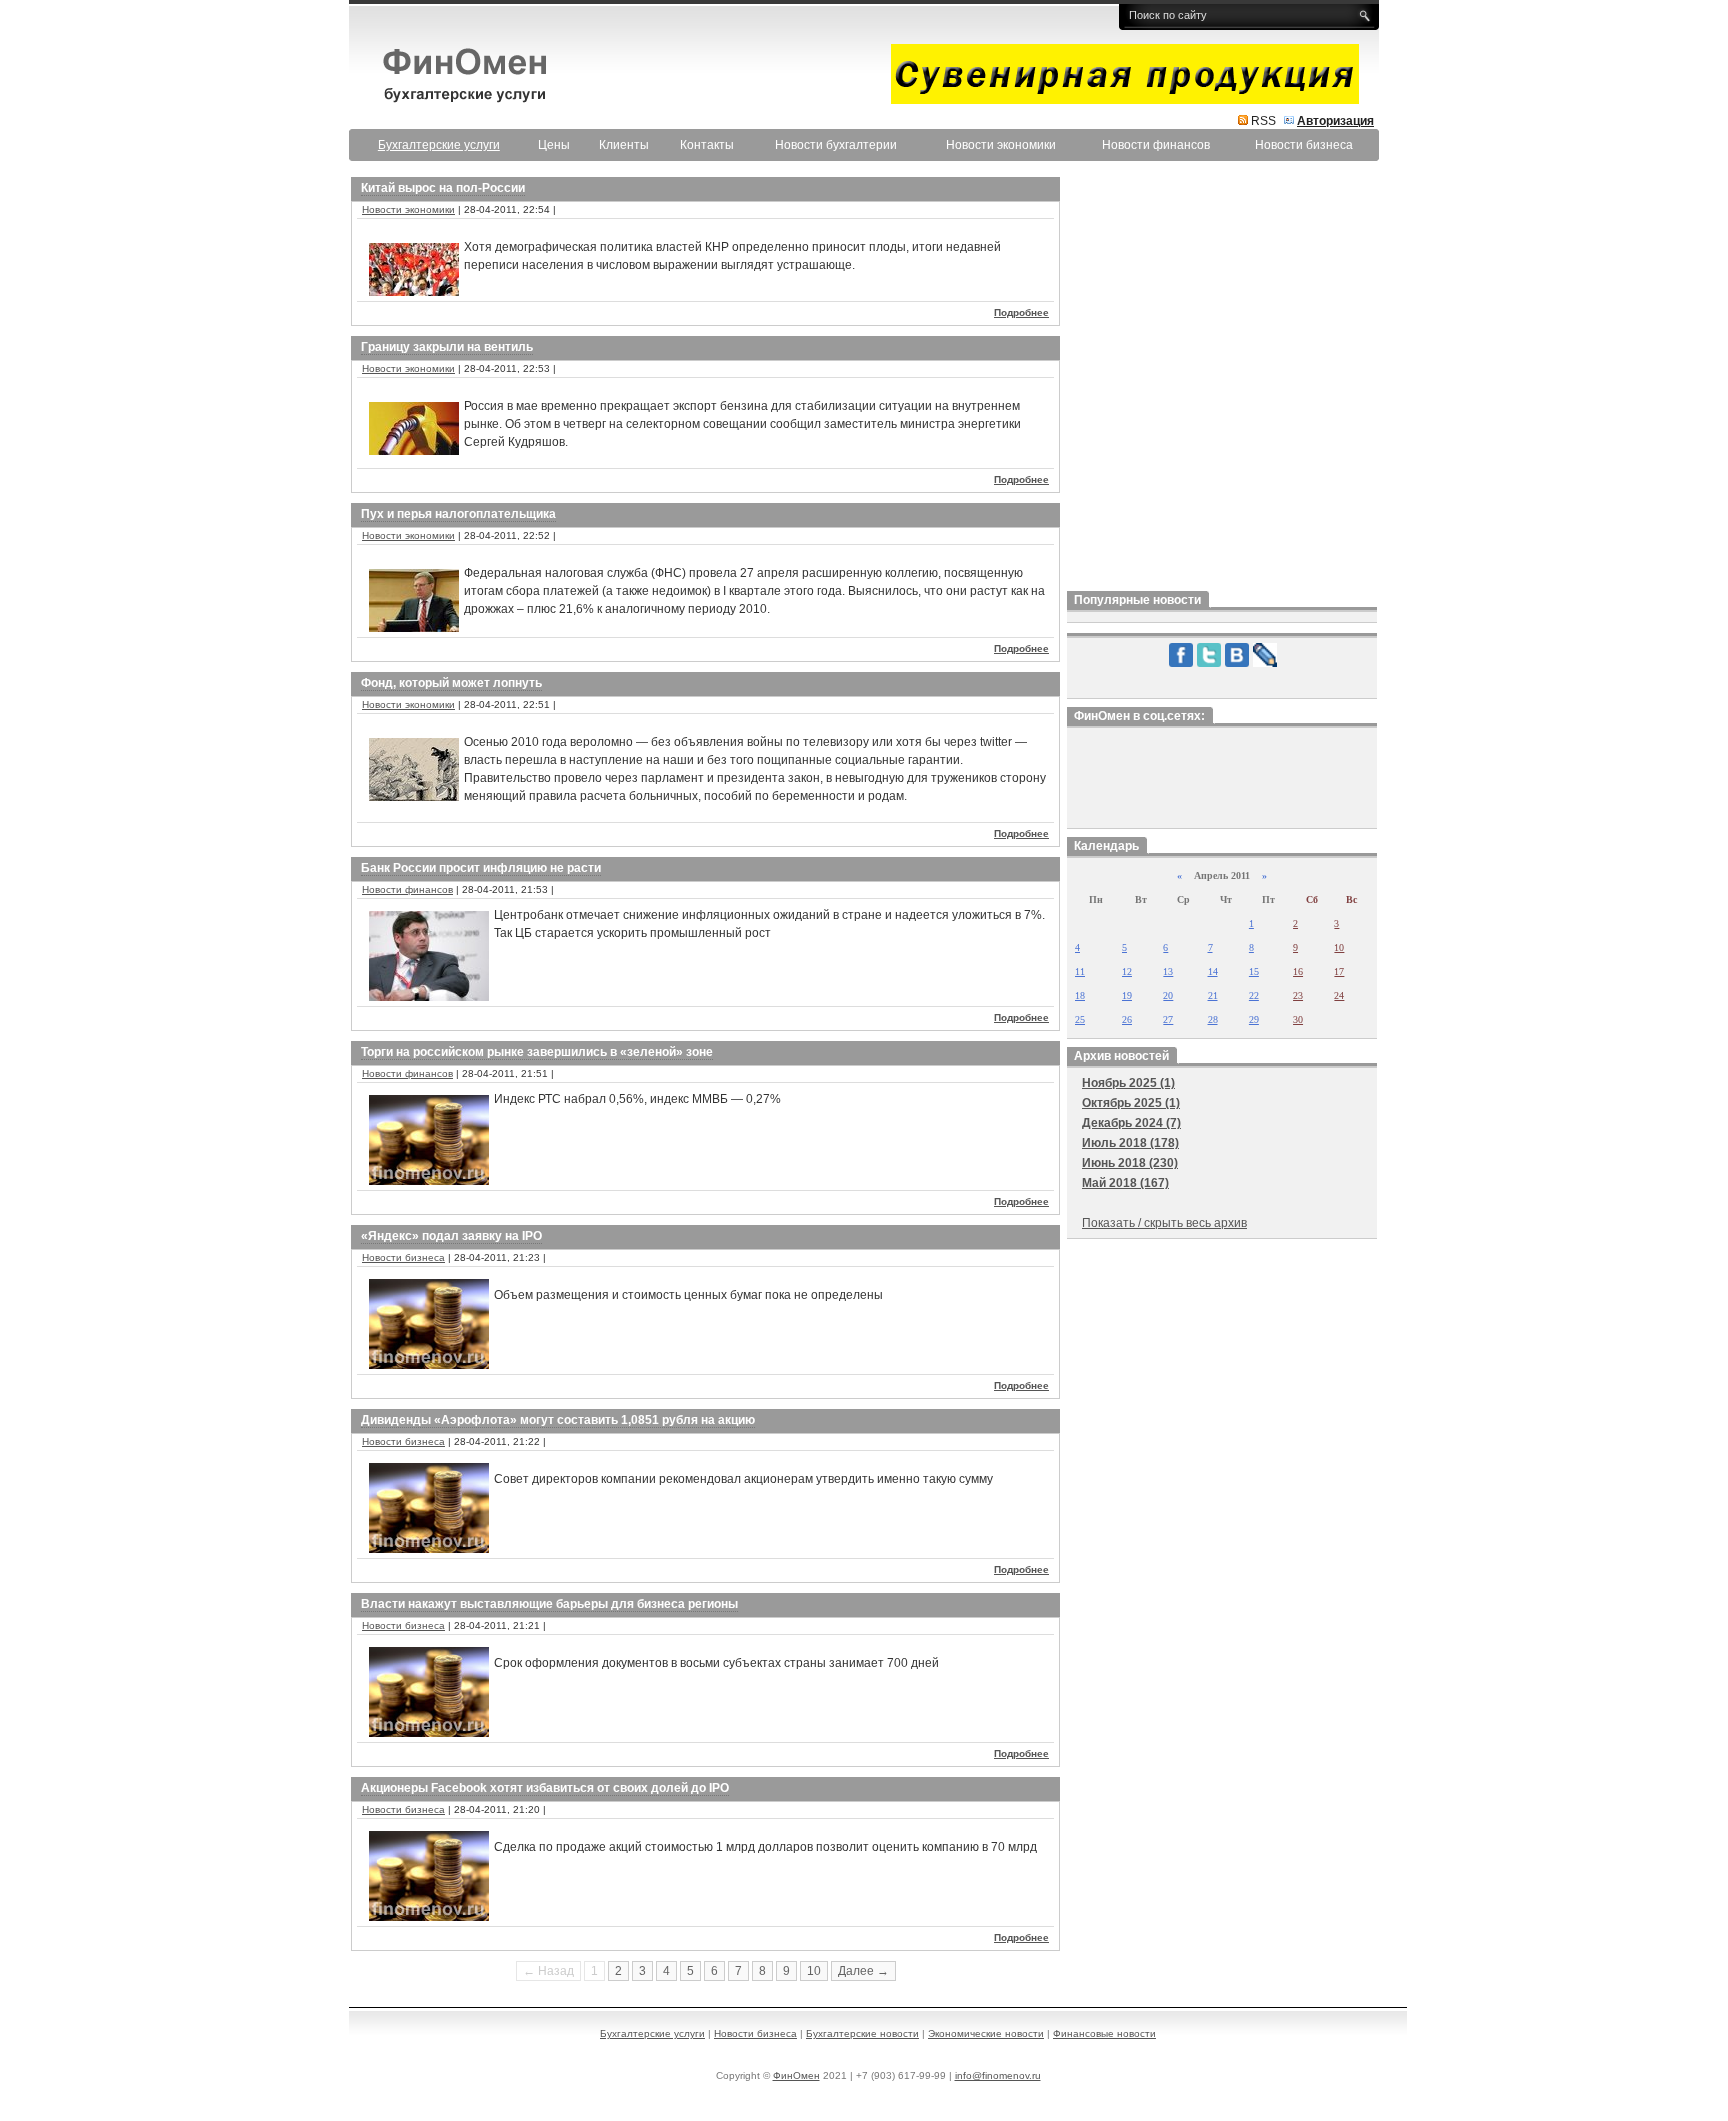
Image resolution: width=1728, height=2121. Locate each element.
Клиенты (624, 145)
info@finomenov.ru (998, 2075)
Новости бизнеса (1304, 145)
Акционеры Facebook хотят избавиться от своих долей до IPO (545, 1788)
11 (1080, 971)
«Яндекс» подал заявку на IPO (451, 1236)
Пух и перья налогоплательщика (458, 514)
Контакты (707, 145)
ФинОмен (796, 2075)
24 (1339, 995)
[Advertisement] (1222, 379)
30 (1298, 1019)
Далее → (863, 1971)
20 (1168, 995)
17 (1339, 971)
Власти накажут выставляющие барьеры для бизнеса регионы (549, 1604)
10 (814, 1971)
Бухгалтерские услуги (652, 2033)
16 (1298, 971)
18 (1080, 995)
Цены (554, 145)
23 (1298, 995)
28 (1213, 1019)
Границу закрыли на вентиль (447, 347)
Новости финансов (1156, 145)
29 (1254, 1019)
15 (1254, 971)
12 (1127, 971)
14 (1213, 971)
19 (1127, 995)
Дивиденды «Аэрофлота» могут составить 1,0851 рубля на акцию (558, 1420)
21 (1213, 995)
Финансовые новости (1104, 2033)
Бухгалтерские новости (862, 2033)
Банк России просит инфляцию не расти (481, 868)
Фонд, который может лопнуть (451, 683)
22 (1254, 995)
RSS (1263, 121)
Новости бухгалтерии (836, 145)
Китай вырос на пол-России (443, 188)
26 (1127, 1019)
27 (1168, 1019)
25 (1080, 1019)
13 (1168, 971)
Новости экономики (1001, 145)
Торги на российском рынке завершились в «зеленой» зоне (537, 1052)
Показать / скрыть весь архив (1164, 1223)
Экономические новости (986, 2033)
